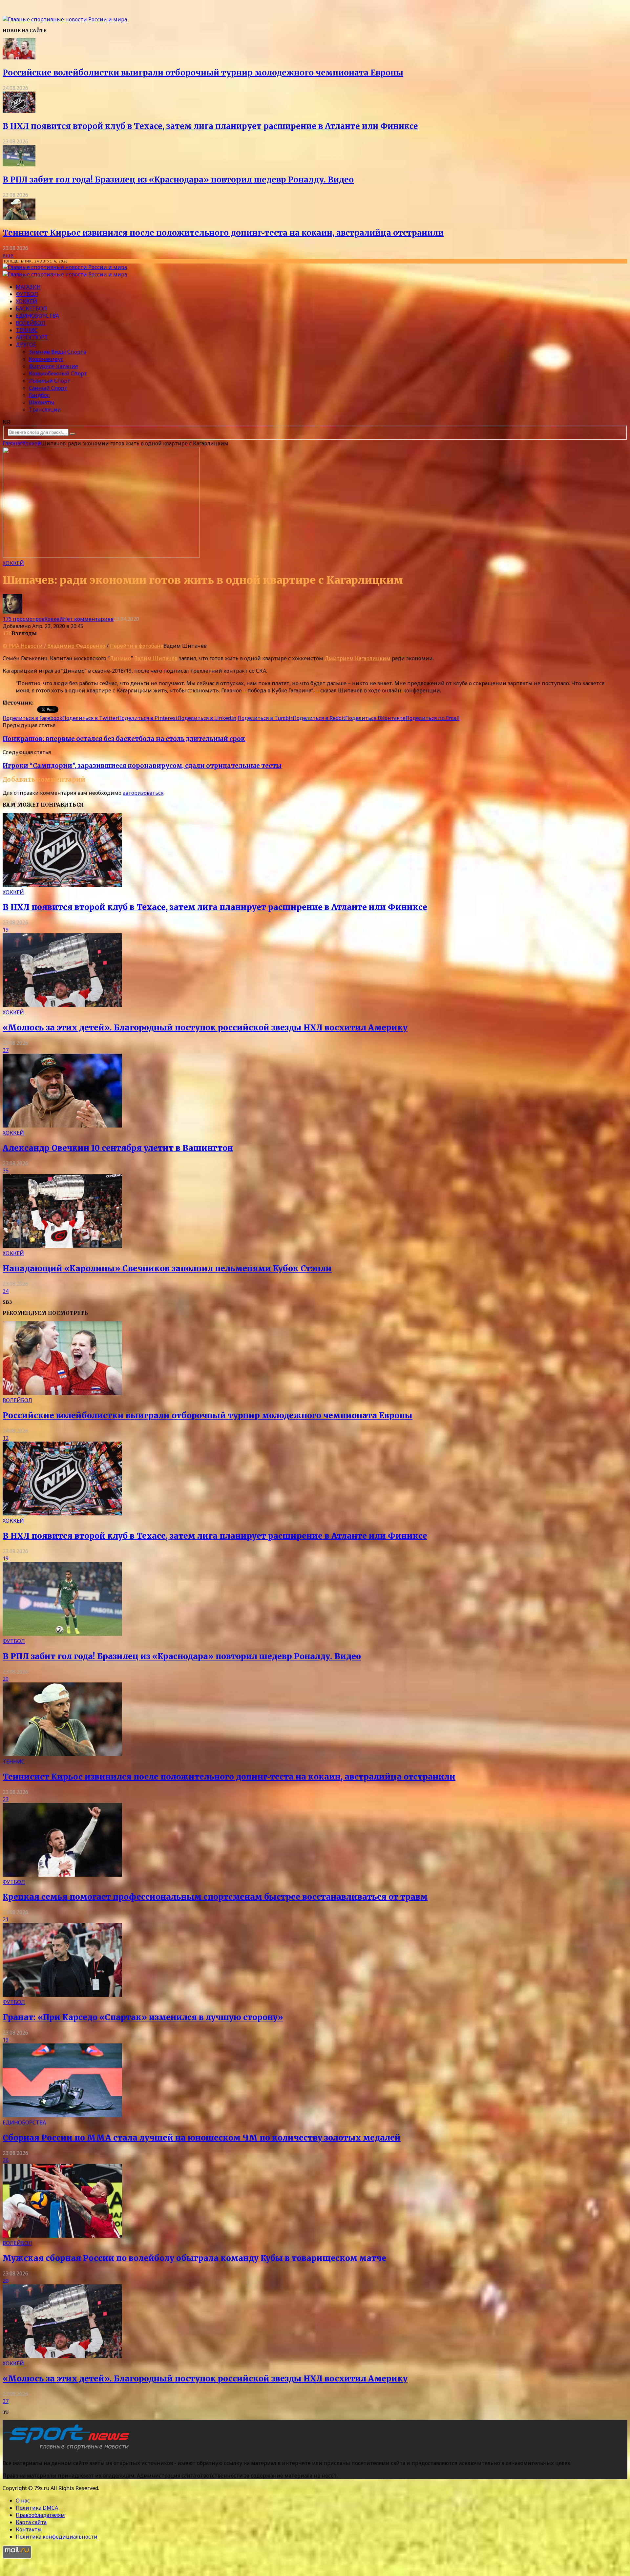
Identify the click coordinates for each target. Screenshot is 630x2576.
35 (6, 1171)
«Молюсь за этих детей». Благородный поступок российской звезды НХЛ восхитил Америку (205, 1028)
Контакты (29, 2529)
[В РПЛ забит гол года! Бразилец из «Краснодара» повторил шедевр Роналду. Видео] (19, 164)
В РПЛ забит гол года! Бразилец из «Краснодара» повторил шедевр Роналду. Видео (178, 180)
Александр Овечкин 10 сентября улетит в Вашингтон (118, 1148)
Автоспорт (32, 337)
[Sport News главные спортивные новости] (68, 2450)
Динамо (120, 658)
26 (6, 2160)
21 (6, 1919)
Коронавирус (46, 359)
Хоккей (26, 301)
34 (6, 1291)
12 (6, 1438)
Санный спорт (48, 388)
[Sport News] (65, 19)
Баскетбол (31, 308)
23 (6, 1799)
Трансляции (45, 410)
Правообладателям (40, 2515)
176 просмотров (24, 619)
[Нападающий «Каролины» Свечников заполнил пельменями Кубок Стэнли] (62, 1246)
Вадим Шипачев (156, 658)
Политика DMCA (37, 2508)
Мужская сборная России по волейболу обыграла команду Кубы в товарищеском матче (194, 2258)
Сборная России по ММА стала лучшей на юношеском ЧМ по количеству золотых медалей (202, 2138)
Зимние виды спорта (57, 352)
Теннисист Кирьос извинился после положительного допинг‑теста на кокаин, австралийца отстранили (223, 233)
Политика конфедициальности (57, 2537)
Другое (26, 345)
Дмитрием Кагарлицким (357, 658)
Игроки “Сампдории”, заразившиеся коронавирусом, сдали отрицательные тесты (142, 766)
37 (6, 1050)
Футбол (27, 294)
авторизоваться (143, 793)
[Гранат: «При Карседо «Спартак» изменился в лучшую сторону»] (62, 1995)
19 (6, 930)
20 (6, 1679)
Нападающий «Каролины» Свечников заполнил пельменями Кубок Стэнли (167, 1268)
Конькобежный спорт (58, 373)
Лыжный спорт (50, 381)
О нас (23, 2501)
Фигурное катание (53, 366)
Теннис (27, 330)
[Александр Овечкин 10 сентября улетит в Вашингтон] (62, 1126)
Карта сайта (31, 2522)
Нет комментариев (88, 619)
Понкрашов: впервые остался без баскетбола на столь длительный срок (124, 739)
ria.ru (41, 703)
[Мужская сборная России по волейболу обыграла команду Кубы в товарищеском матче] (62, 2236)
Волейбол (31, 323)
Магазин (28, 287)
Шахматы (42, 402)
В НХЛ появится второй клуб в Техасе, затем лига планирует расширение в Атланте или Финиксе (210, 126)
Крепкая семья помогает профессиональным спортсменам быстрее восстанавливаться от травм (215, 1897)
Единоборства (37, 316)
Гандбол (39, 395)
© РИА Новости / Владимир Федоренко (54, 646)
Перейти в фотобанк (137, 646)
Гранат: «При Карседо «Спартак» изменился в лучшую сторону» (143, 2017)
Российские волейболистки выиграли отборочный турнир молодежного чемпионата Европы (203, 73)
